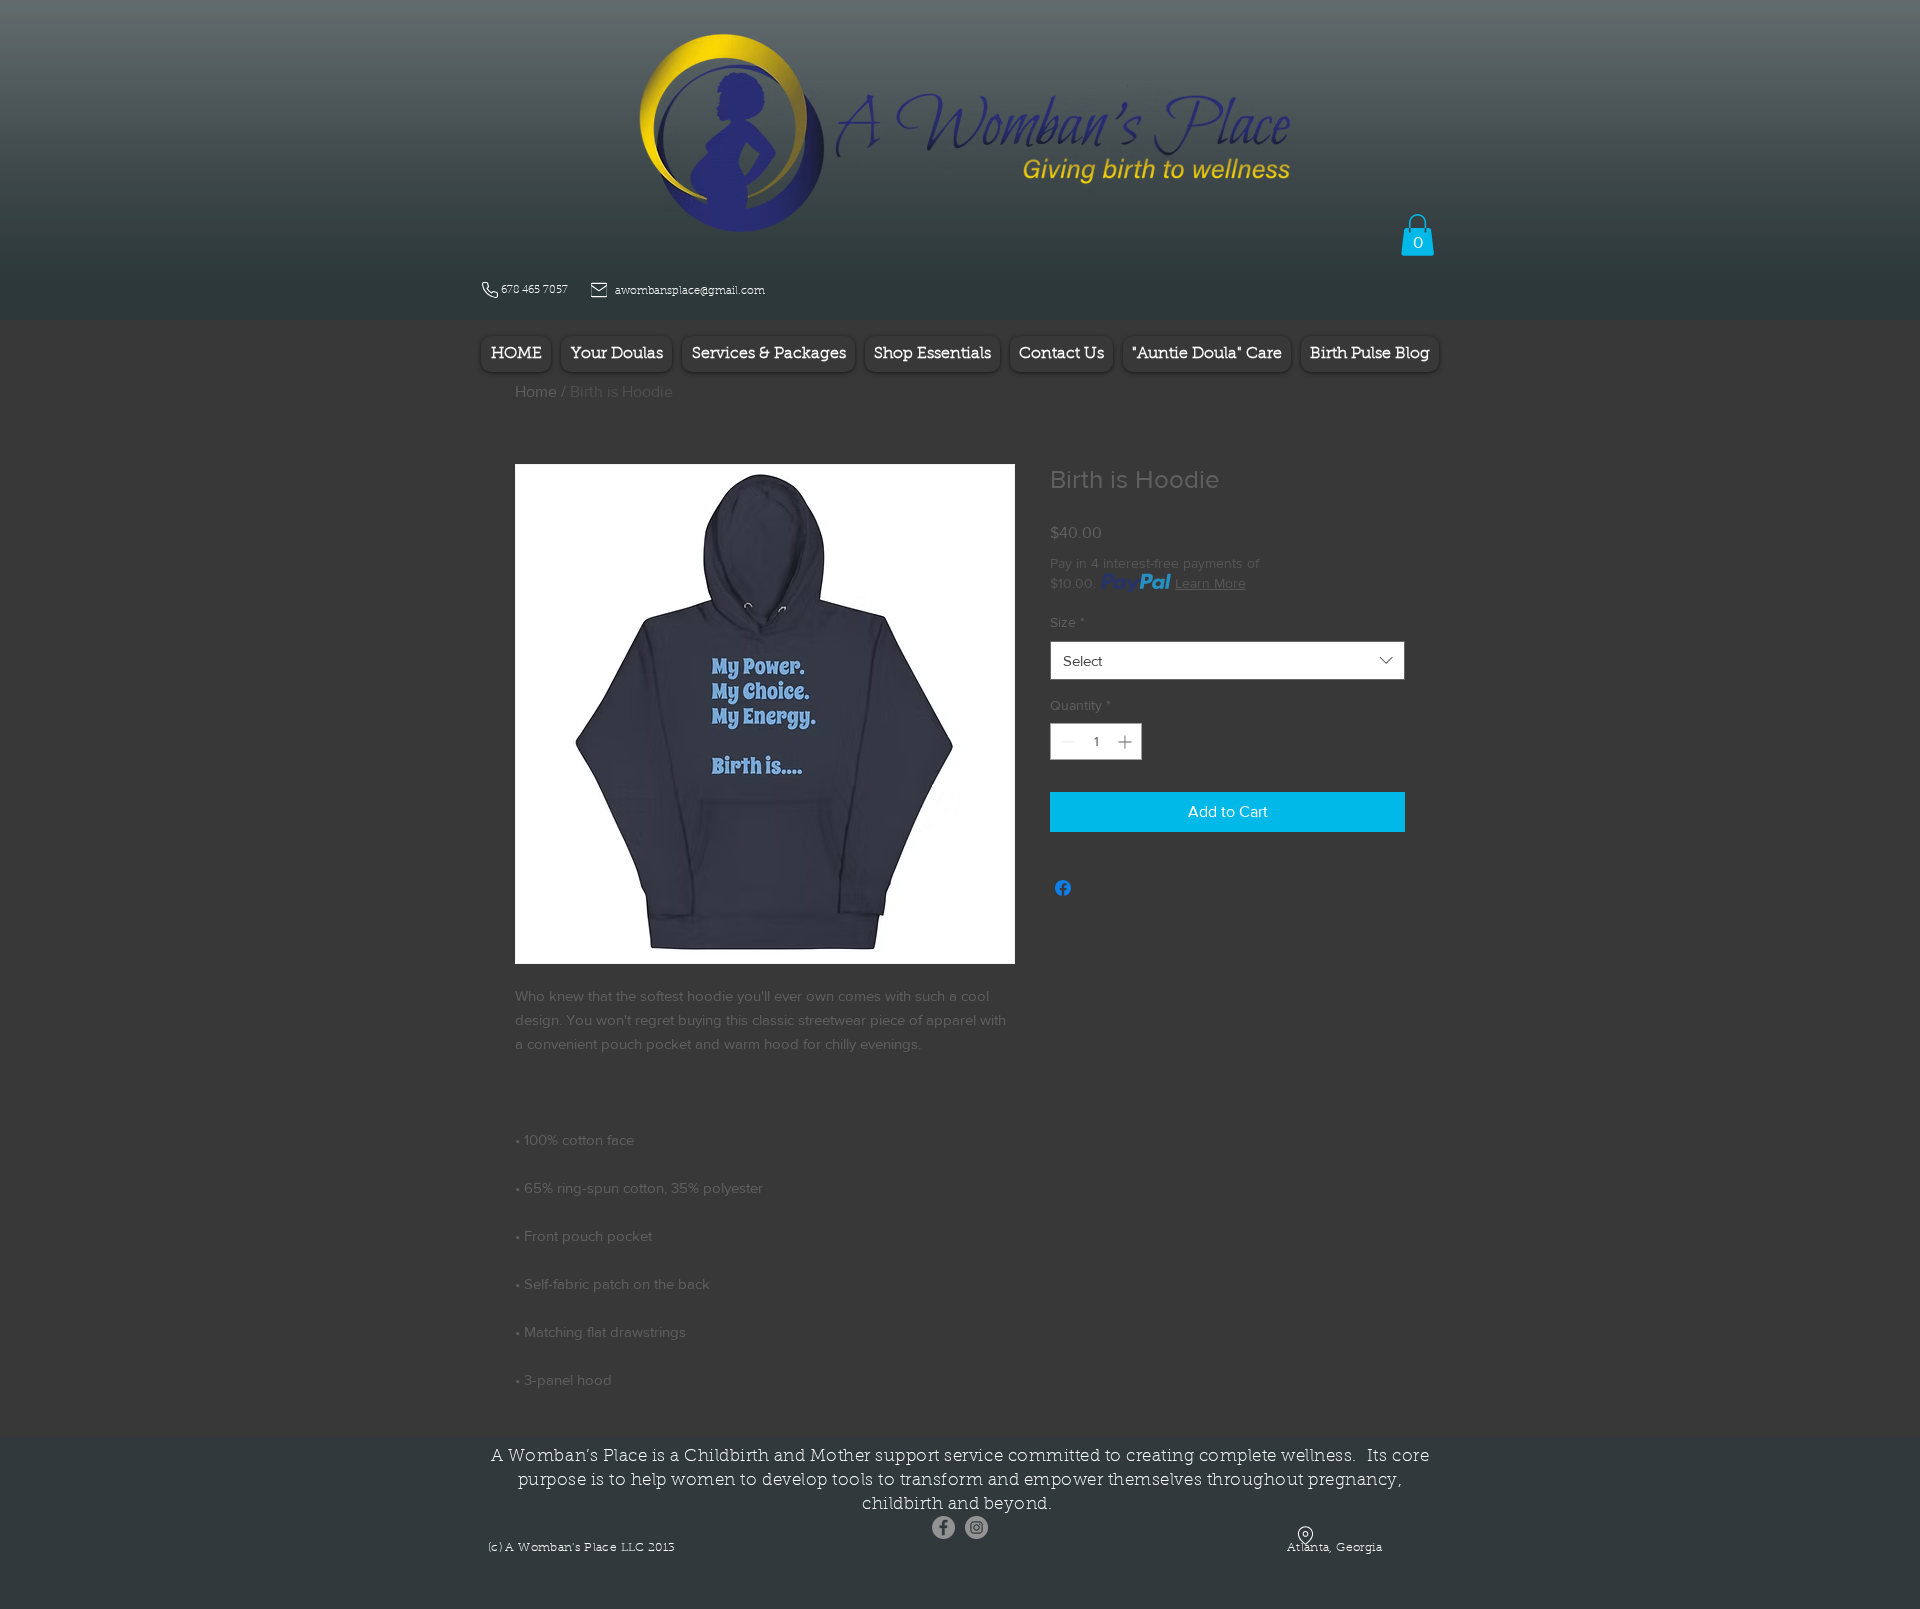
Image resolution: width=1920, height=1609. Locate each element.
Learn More (1210, 583)
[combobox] (1227, 660)
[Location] (1305, 1536)
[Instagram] (976, 1527)
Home (536, 391)
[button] (1417, 235)
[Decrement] (1065, 741)
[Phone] (490, 290)
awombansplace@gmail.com (690, 291)
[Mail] (599, 290)
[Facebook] (943, 1527)
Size (1067, 622)
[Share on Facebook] (1063, 888)
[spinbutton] (1096, 741)
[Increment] (1126, 741)
